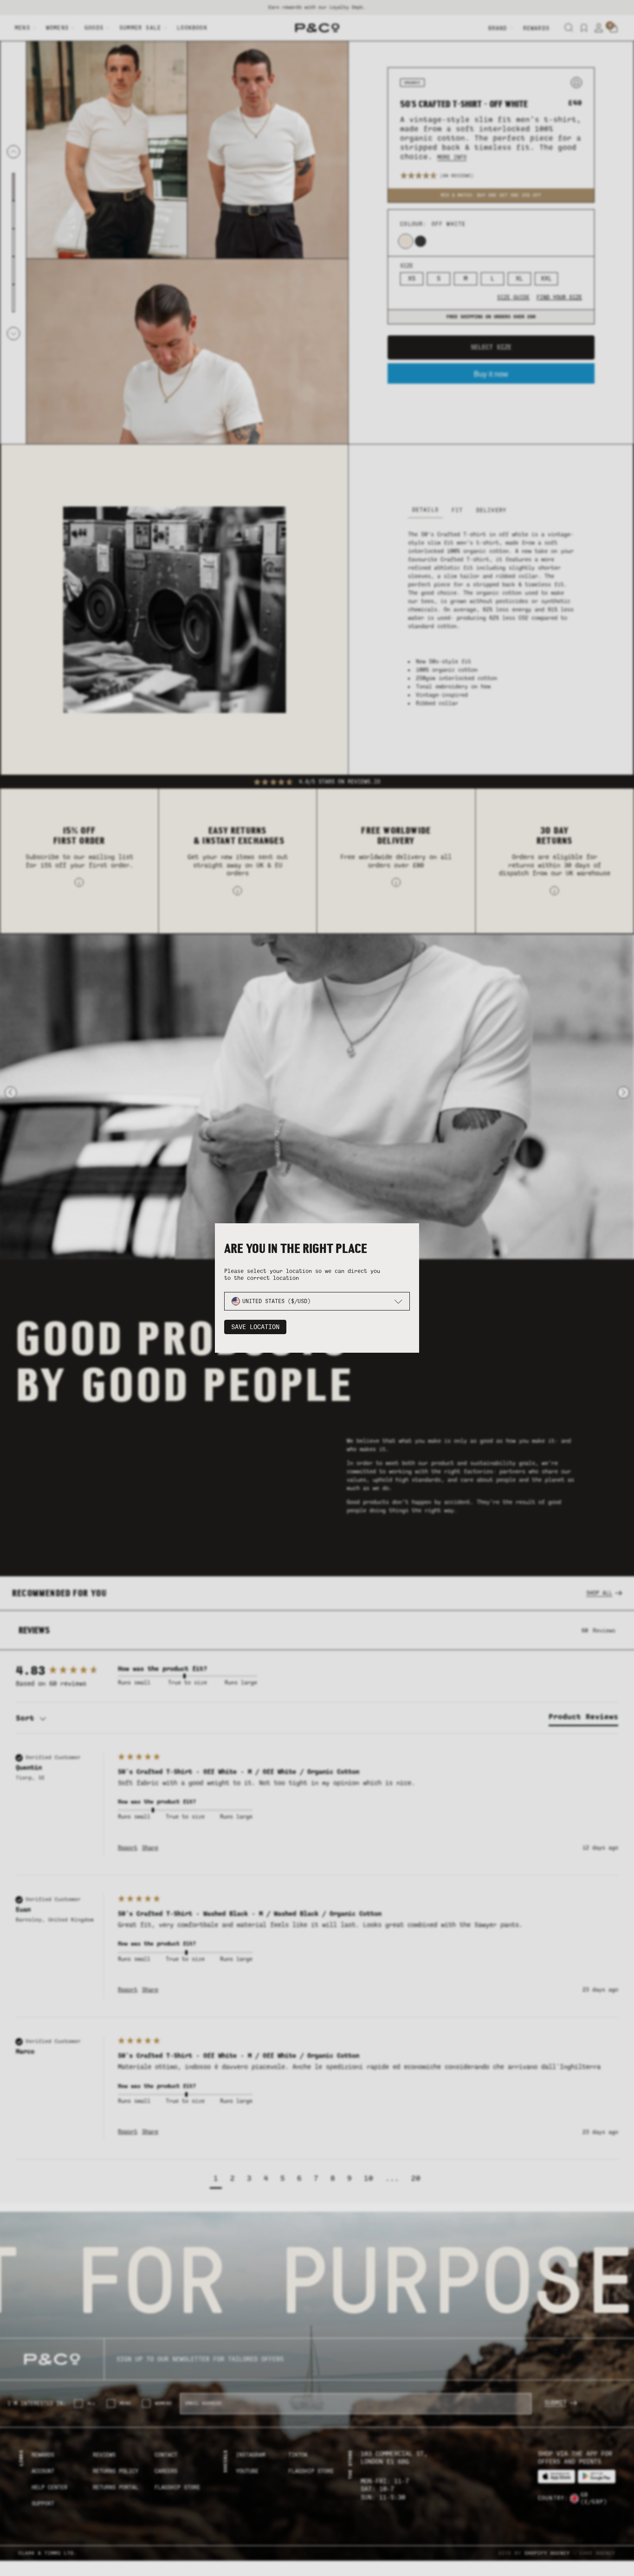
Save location (255, 1327)
